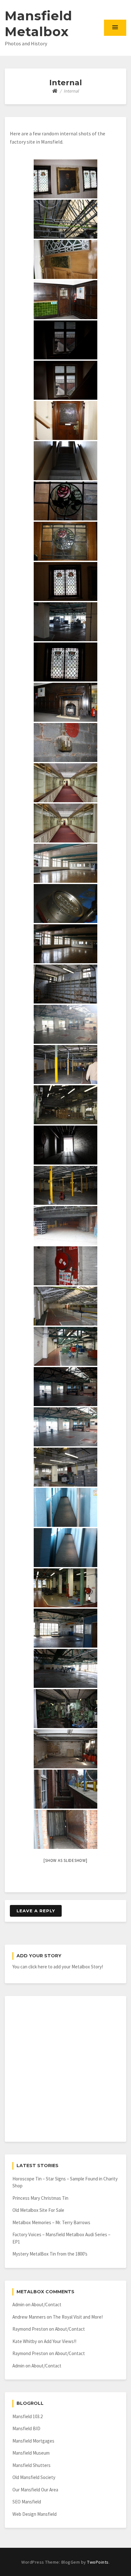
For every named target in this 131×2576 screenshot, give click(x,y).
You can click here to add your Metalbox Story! (58, 1967)
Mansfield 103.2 (28, 2416)
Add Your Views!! (60, 2341)
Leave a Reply (36, 1911)
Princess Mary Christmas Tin (40, 2198)
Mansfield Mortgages (33, 2441)
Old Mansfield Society (34, 2477)
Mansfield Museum (31, 2453)
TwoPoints (98, 2562)
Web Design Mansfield (34, 2514)
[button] (115, 28)
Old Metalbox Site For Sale (38, 2210)
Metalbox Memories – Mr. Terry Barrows (51, 2222)
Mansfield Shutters (31, 2465)
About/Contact (46, 2305)
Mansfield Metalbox (38, 24)
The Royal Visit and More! (78, 2317)
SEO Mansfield (27, 2502)
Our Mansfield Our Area (35, 2490)
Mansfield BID (26, 2428)
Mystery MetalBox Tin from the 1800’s (50, 2254)
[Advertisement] (65, 2069)
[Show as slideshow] (65, 1860)
